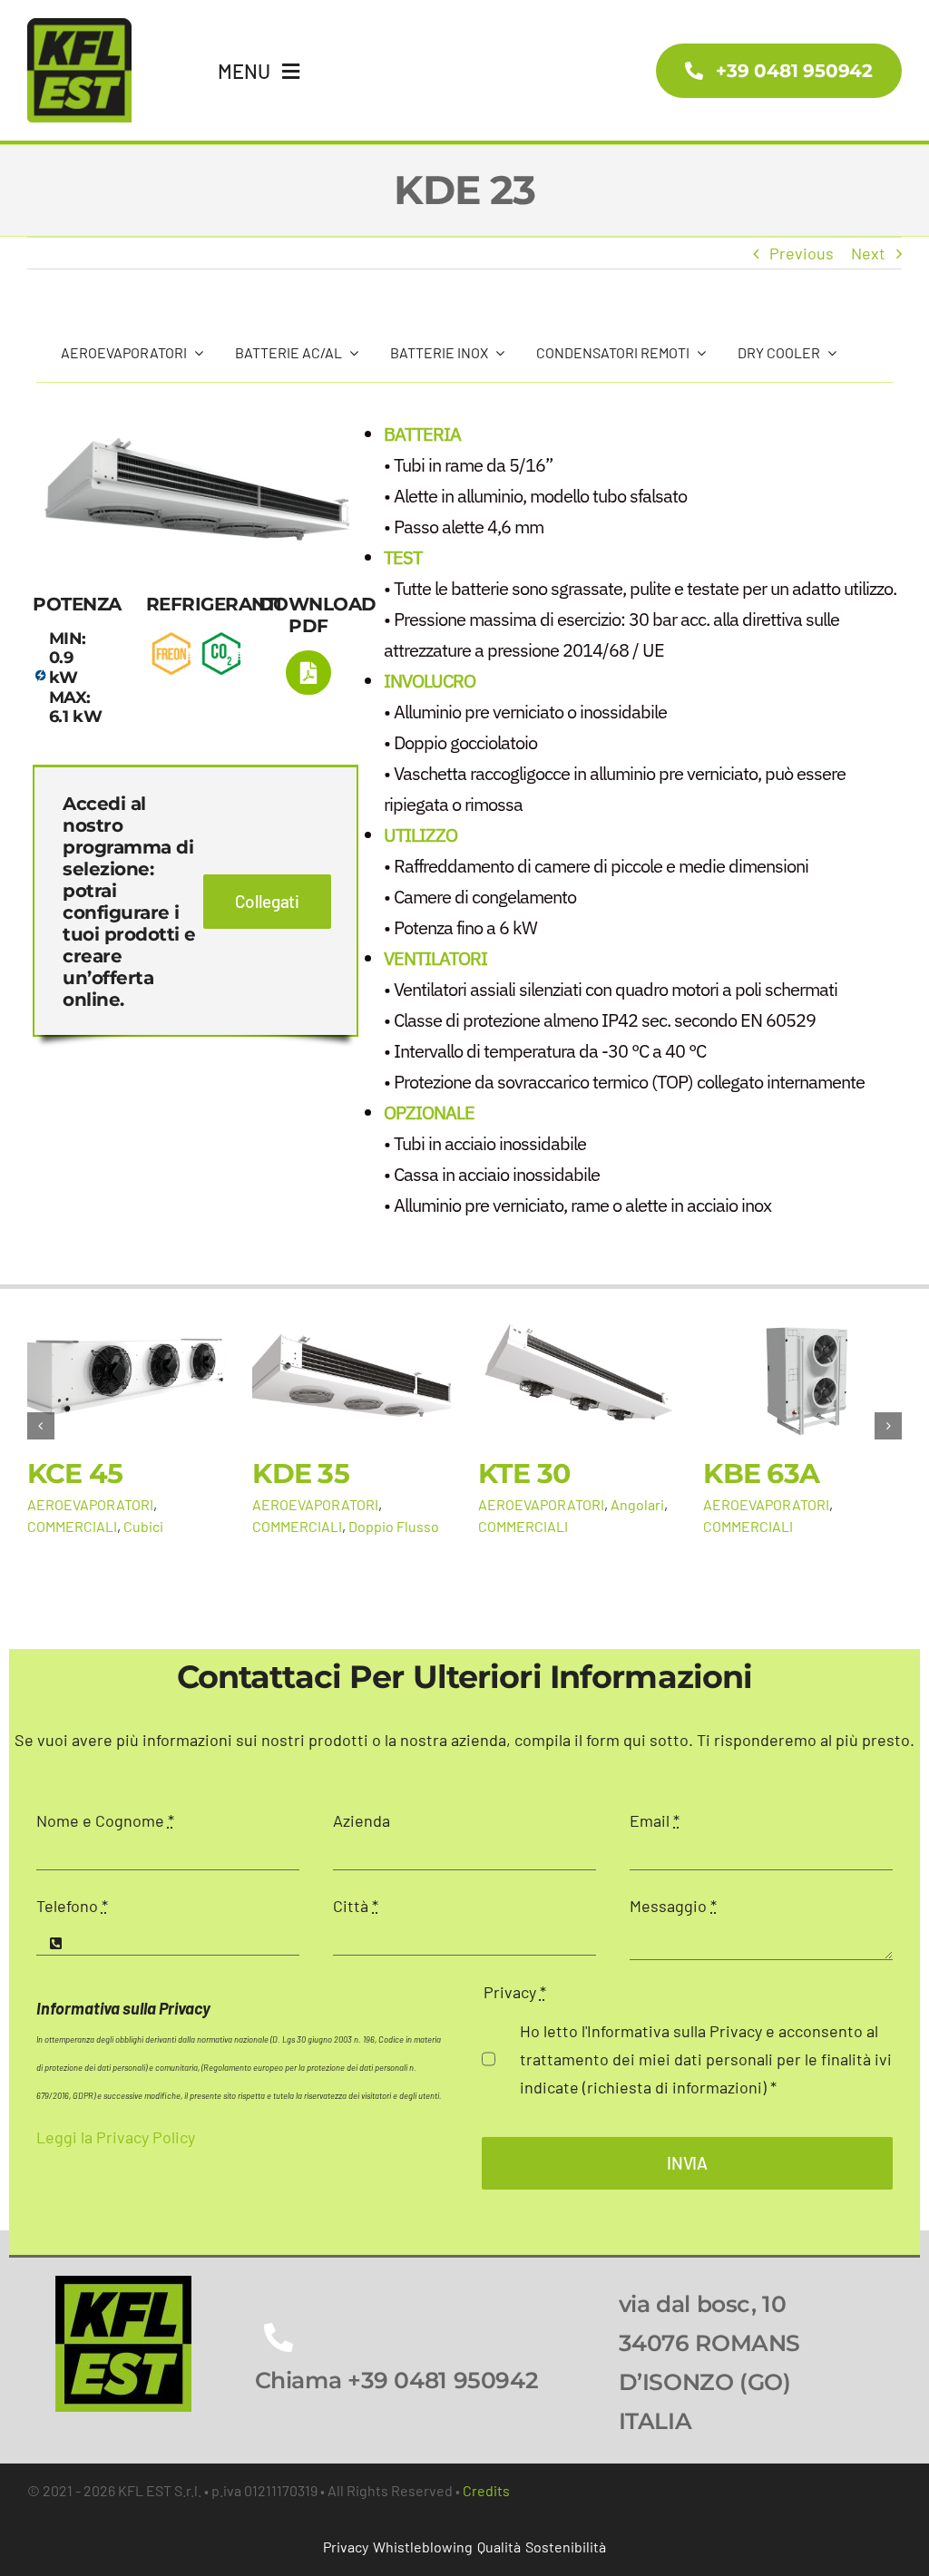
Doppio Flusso (394, 1526)
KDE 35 (301, 1473)
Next (868, 253)
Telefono (72, 1906)
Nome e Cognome (105, 1820)
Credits (486, 2490)
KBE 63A (761, 1473)
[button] (41, 1426)
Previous (802, 253)
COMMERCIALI (72, 1526)
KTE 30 (524, 1473)
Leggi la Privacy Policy (116, 2137)
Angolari (637, 1504)
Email (655, 1820)
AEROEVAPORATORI (90, 1504)
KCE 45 (75, 1473)
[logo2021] (123, 2284)
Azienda (362, 1820)
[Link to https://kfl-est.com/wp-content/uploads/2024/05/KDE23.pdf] (308, 673)
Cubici (143, 1526)
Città (356, 1906)
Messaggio (673, 1906)
